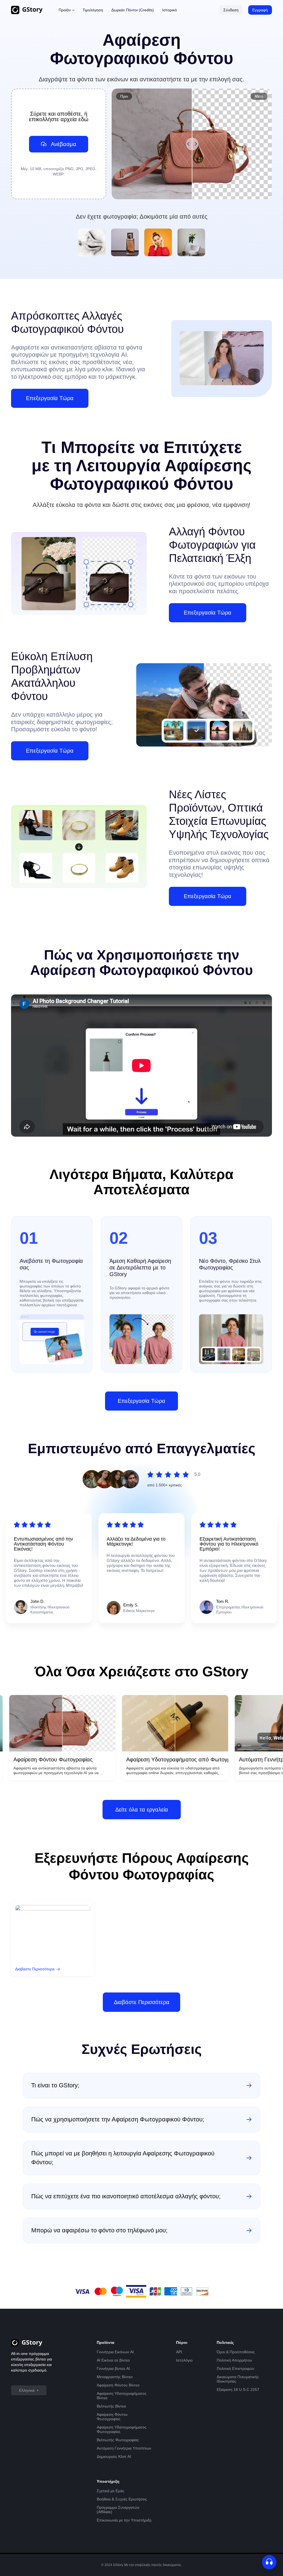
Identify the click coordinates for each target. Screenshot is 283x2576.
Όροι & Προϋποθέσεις (236, 2352)
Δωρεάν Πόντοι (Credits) (133, 10)
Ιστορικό (170, 10)
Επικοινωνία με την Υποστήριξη (124, 2520)
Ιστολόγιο (184, 2360)
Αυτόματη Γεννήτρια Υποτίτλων (124, 2448)
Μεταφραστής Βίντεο (115, 2377)
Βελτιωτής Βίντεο (111, 2406)
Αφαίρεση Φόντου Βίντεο (118, 2385)
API (179, 2352)
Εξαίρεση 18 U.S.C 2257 (238, 2390)
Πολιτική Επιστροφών (235, 2368)
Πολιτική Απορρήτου (234, 2360)
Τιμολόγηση (93, 10)
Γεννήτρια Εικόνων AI (115, 2352)
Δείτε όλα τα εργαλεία (142, 1810)
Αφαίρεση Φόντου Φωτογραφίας (112, 2417)
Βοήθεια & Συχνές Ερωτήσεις (122, 2499)
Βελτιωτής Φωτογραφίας (118, 2440)
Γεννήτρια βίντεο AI (113, 2368)
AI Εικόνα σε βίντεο (113, 2360)
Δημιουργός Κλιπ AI (114, 2456)
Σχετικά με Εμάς (111, 2491)
